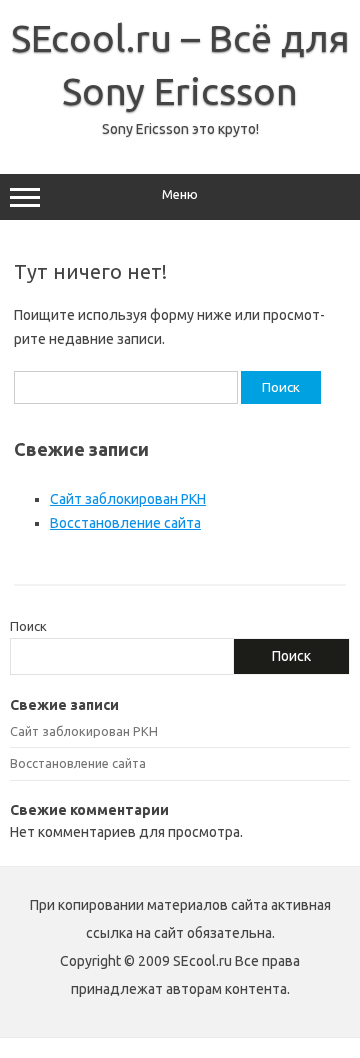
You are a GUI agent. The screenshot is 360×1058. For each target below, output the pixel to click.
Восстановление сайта (125, 523)
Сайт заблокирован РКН (128, 499)
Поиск (28, 626)
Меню (180, 194)
